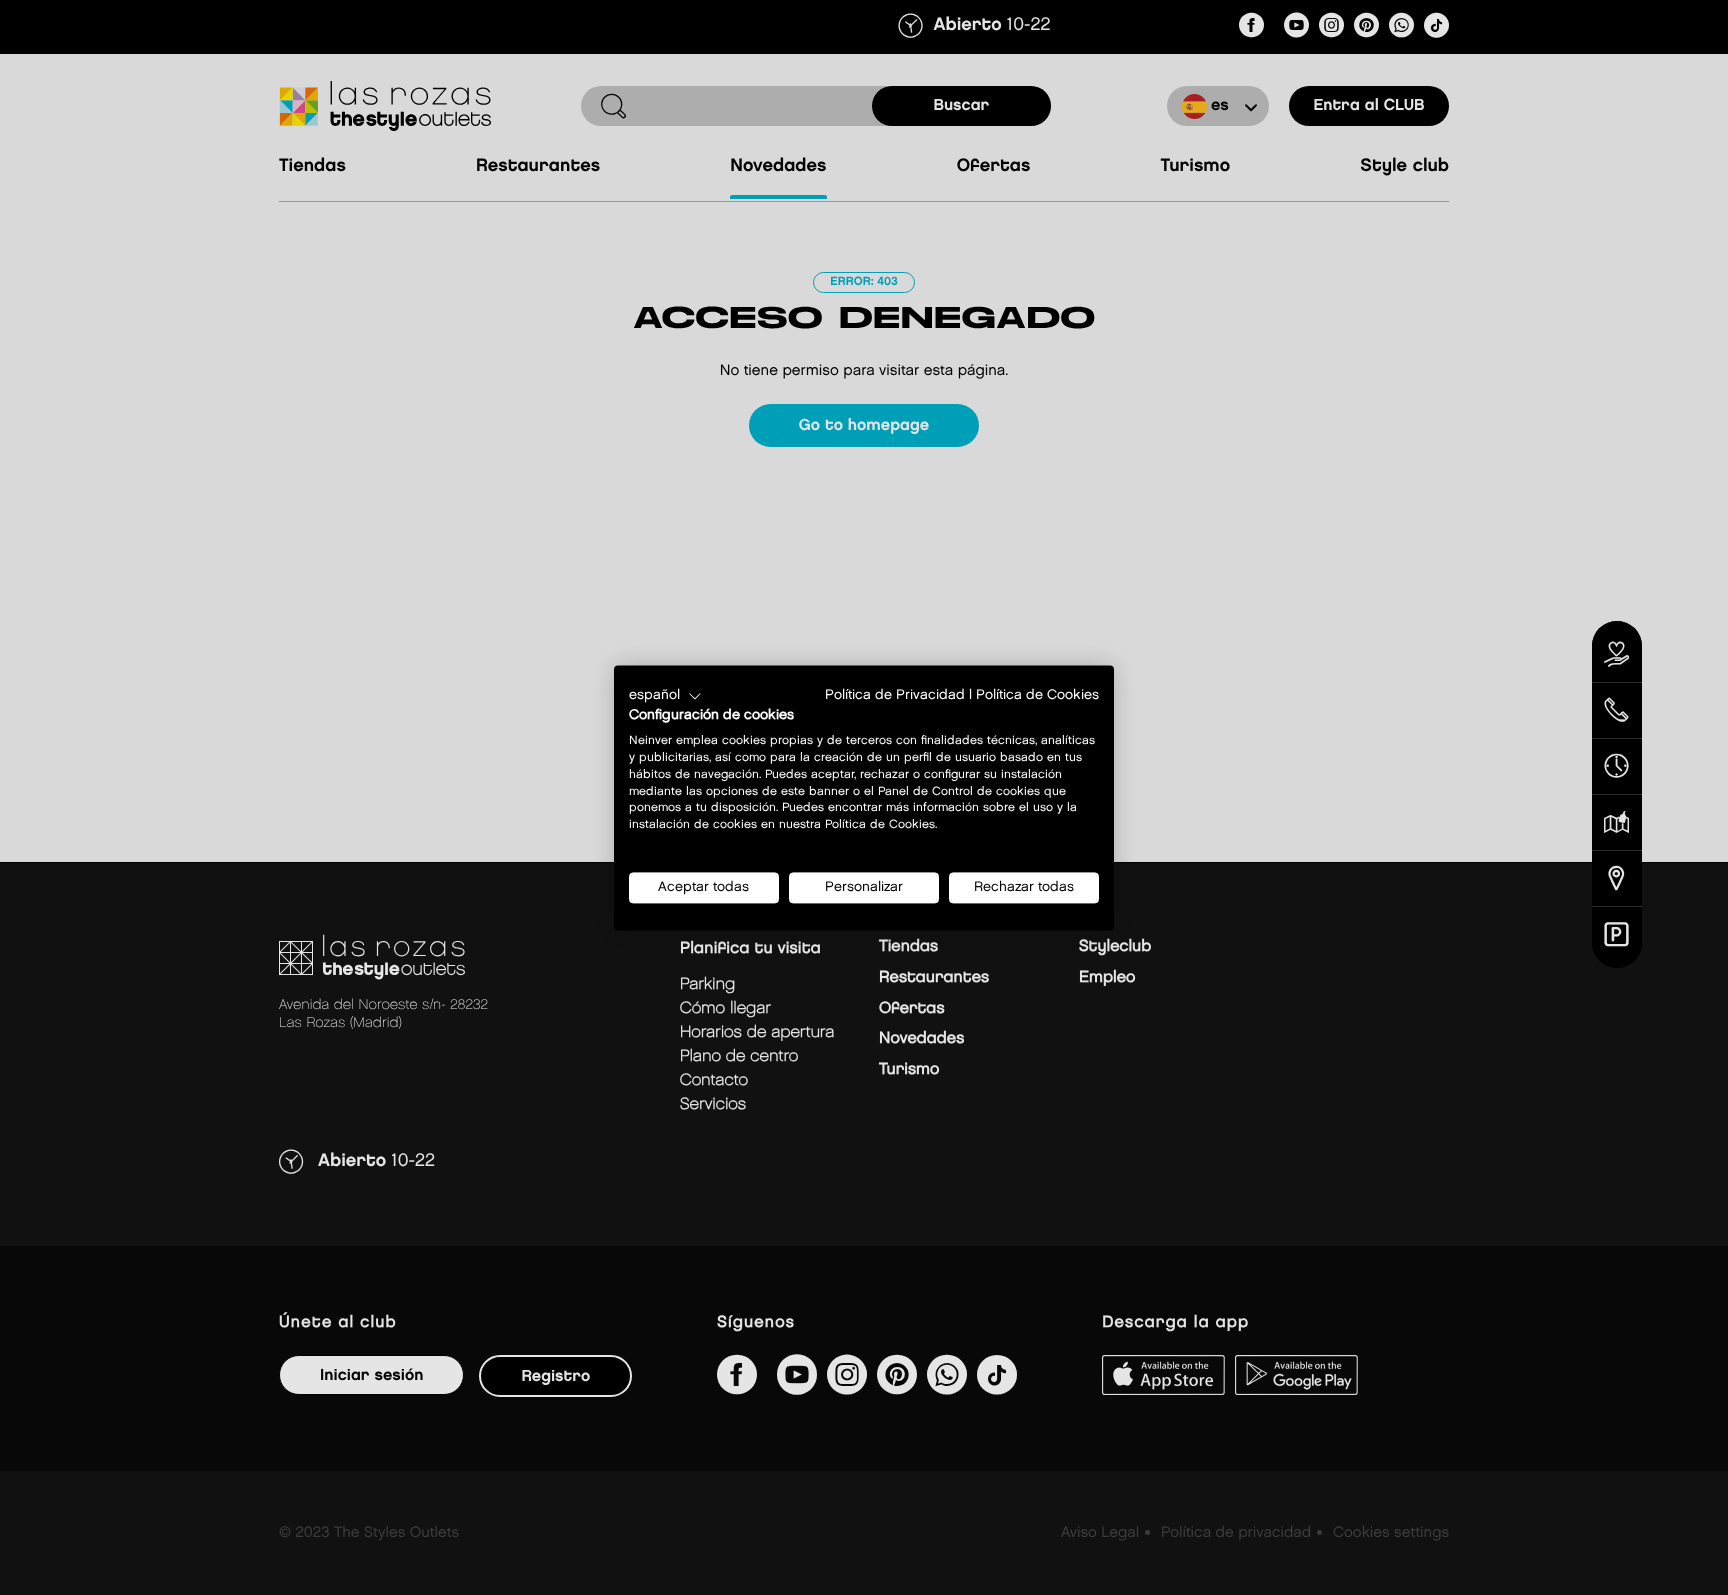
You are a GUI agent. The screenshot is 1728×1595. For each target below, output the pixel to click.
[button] (665, 696)
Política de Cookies (1037, 695)
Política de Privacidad (895, 695)
